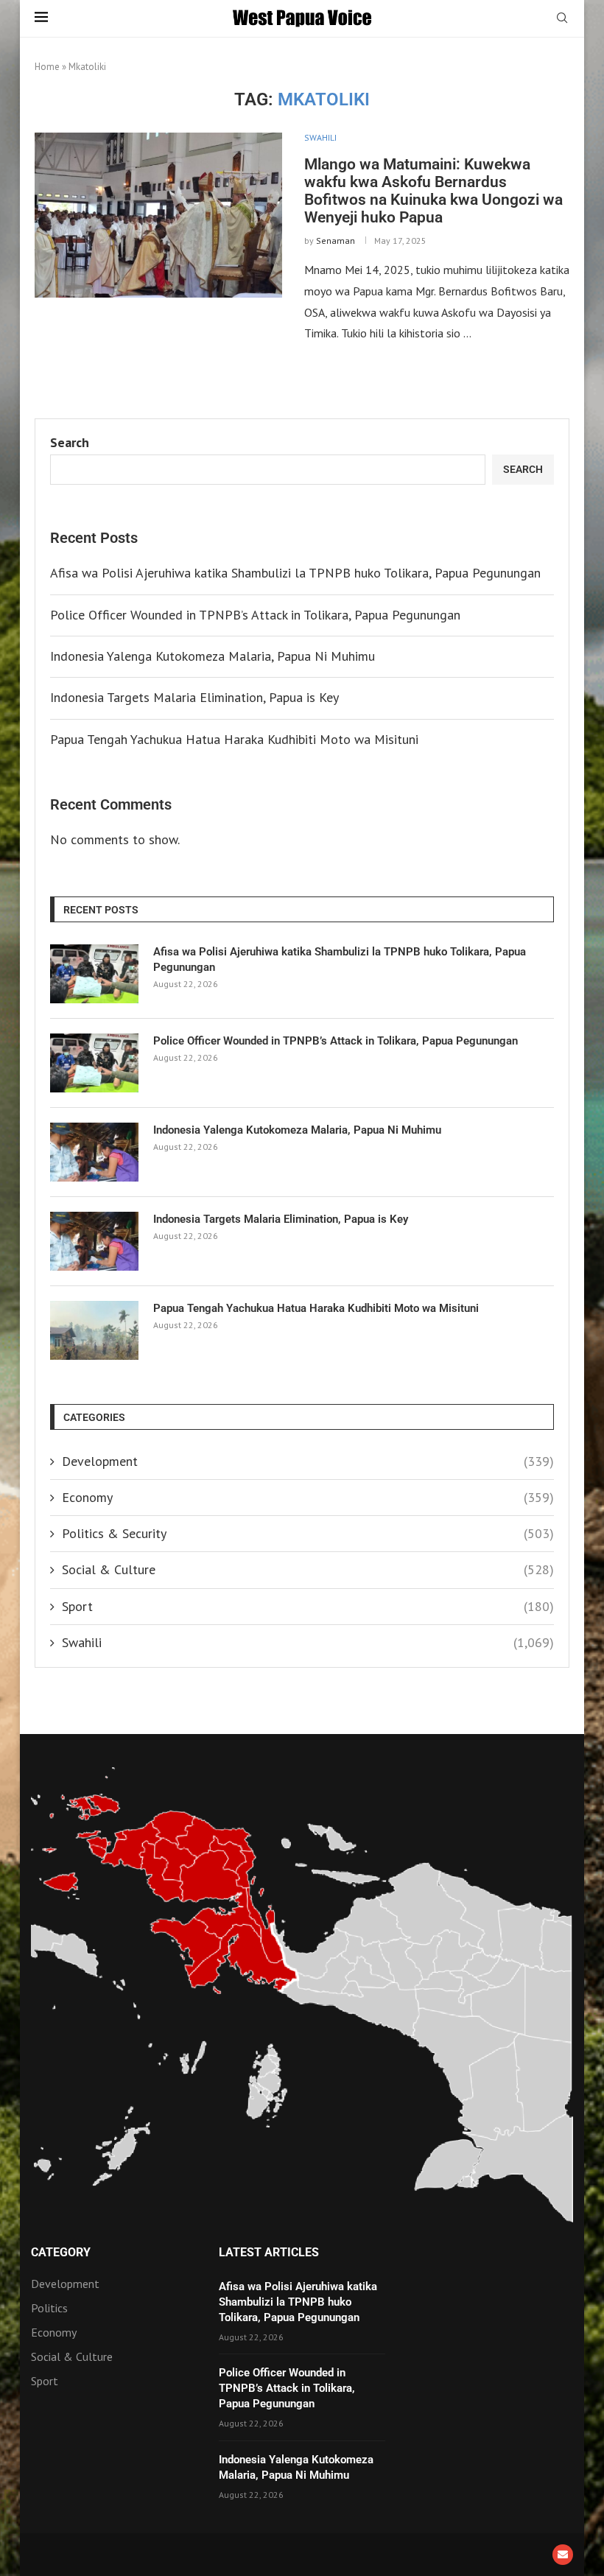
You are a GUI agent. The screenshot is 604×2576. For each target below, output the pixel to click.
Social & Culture (308, 1569)
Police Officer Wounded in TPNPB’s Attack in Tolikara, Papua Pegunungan (255, 615)
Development (308, 1461)
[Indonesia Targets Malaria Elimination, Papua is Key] (94, 1241)
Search (70, 442)
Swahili (308, 1642)
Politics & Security (308, 1533)
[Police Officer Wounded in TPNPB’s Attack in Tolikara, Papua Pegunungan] (94, 1063)
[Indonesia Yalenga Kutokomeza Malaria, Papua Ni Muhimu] (94, 1152)
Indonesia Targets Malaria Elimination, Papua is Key (194, 697)
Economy (308, 1497)
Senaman (336, 241)
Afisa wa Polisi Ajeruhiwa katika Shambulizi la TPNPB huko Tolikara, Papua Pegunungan (295, 573)
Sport (308, 1606)
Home (47, 67)
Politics (49, 2308)
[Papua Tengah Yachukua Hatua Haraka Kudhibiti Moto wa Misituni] (94, 1330)
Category (61, 2253)
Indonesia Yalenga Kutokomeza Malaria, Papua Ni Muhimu (213, 656)
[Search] (562, 19)
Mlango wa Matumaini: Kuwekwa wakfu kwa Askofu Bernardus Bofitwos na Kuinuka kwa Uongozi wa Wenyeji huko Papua (433, 191)
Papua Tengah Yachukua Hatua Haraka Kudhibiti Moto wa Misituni (234, 739)
